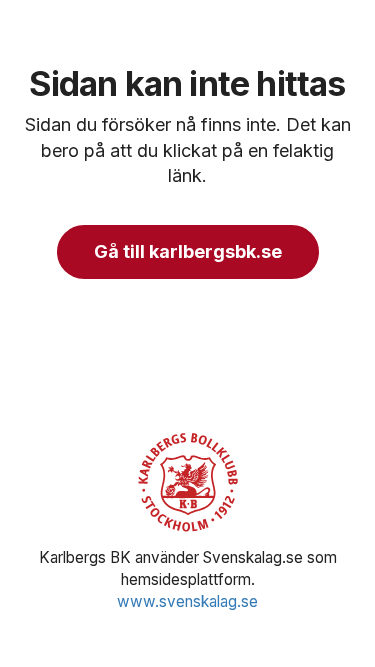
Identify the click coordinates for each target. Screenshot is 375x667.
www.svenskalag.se (187, 601)
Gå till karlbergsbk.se (188, 251)
